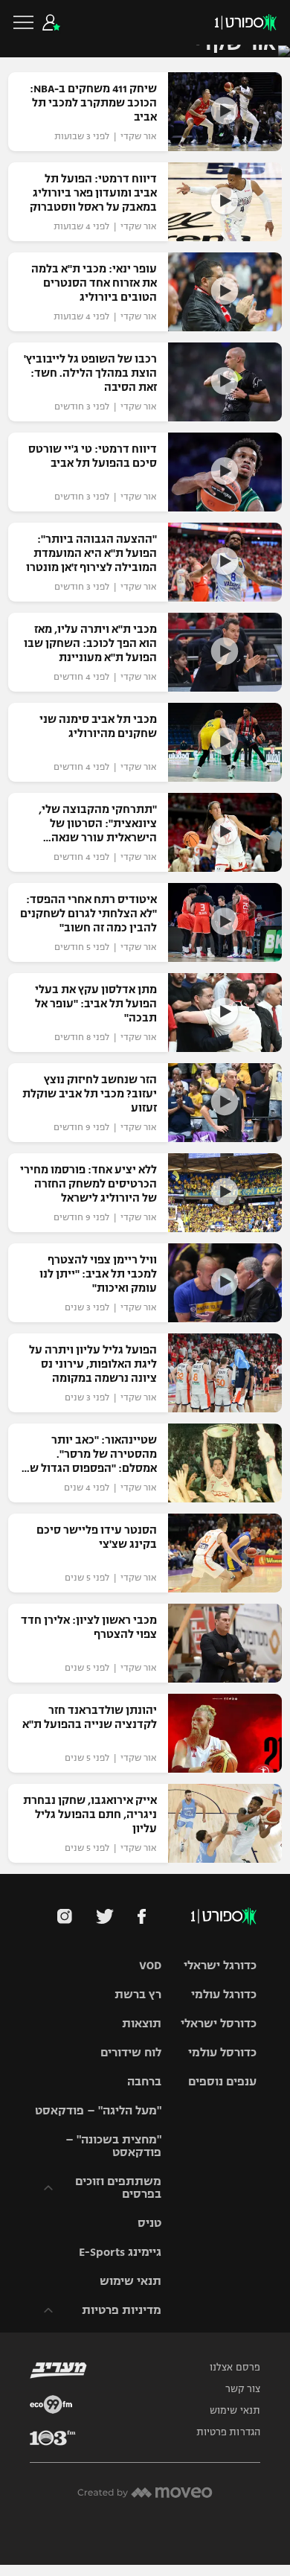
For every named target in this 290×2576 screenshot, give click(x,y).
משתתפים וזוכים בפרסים (118, 2187)
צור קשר (243, 2389)
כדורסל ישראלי (219, 2023)
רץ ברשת (138, 1994)
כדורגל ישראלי (220, 1965)
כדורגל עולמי (224, 1994)
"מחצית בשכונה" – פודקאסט (113, 2146)
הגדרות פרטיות (228, 2432)
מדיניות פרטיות (122, 2310)
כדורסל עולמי (222, 2052)
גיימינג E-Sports (120, 2252)
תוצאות (142, 2023)
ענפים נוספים (222, 2081)
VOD (150, 1965)
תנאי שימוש (130, 2281)
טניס (149, 2223)
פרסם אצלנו (235, 2368)
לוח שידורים (131, 2052)
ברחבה (144, 2081)
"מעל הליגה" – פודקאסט (98, 2110)
